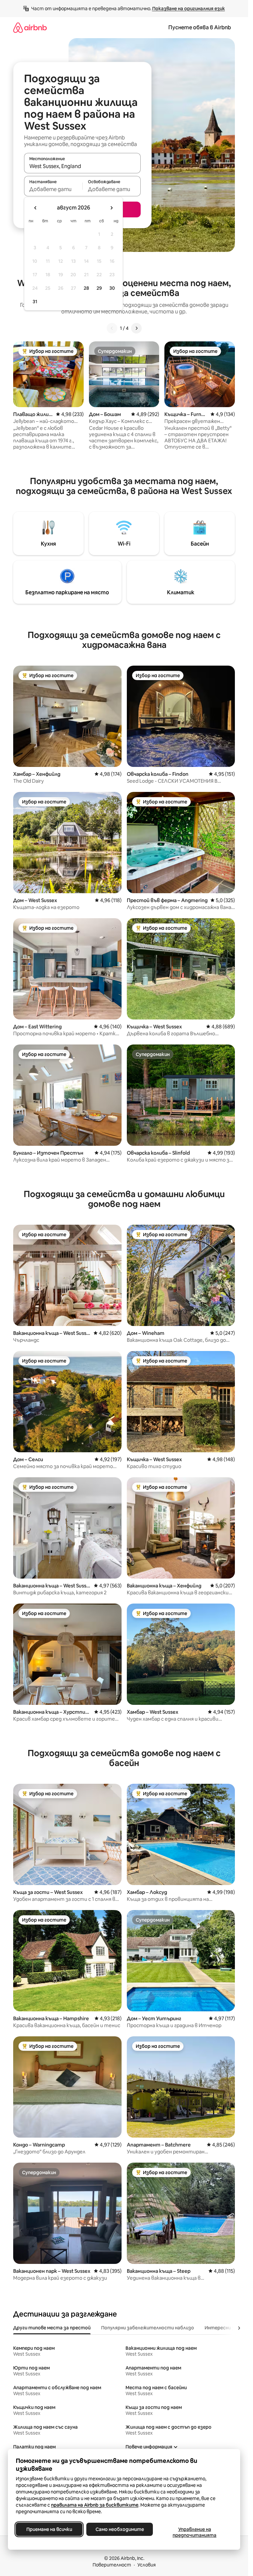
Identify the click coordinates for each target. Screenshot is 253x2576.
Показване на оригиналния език (189, 9)
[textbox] (53, 189)
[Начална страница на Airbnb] (30, 27)
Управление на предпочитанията (195, 2532)
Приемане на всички (49, 2529)
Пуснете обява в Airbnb (200, 27)
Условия (147, 2565)
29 (99, 288)
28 (86, 288)
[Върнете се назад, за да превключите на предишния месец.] (36, 208)
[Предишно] (112, 328)
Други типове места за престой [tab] (52, 2328)
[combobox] (82, 166)
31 (35, 302)
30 (112, 288)
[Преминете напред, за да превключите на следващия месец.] (111, 208)
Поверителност (112, 2565)
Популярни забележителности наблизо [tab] (148, 2328)
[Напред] (136, 328)
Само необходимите (120, 2529)
